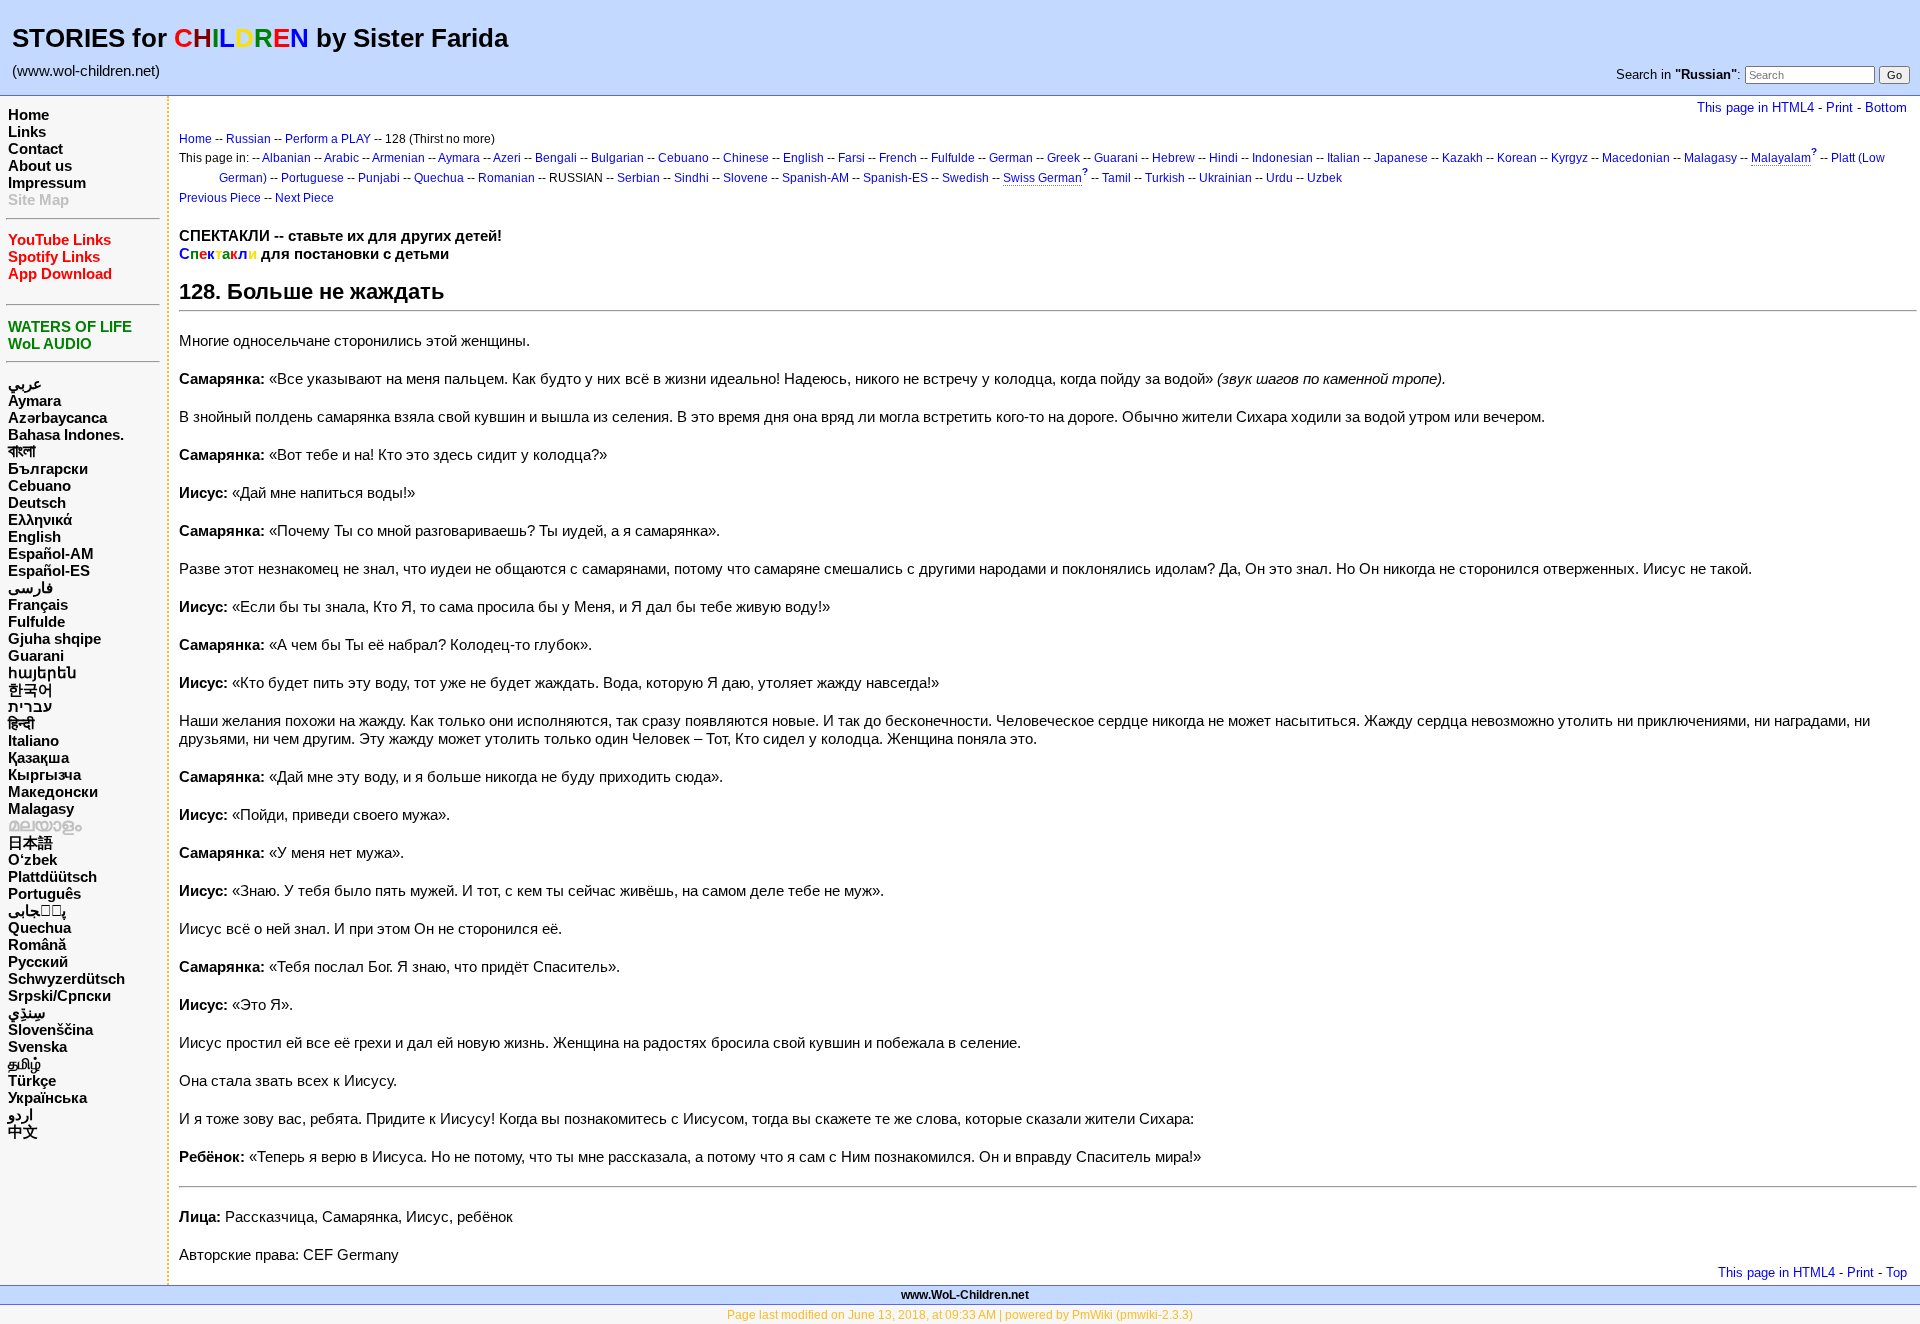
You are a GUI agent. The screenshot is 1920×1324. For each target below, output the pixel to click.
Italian (1343, 158)
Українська (47, 1097)
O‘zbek (32, 859)
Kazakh (1462, 158)
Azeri (507, 158)
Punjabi (379, 178)
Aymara (34, 400)
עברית (30, 706)
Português (44, 893)
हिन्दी (21, 723)
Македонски (53, 791)
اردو (20, 1114)
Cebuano (39, 485)
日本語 (30, 842)
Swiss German (1042, 178)
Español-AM (51, 553)
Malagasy (41, 808)
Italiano (33, 740)
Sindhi (691, 178)
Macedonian (1636, 158)
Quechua (39, 927)
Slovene (745, 178)
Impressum (47, 182)
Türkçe (32, 1080)
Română (37, 944)
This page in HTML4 (1755, 107)
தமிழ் (24, 1063)
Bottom (1886, 107)
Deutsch (37, 502)
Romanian (506, 178)
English (34, 536)
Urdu (1279, 178)
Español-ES (49, 570)
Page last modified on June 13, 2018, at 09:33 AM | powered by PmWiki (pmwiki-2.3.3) (960, 1315)
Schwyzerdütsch (66, 978)
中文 (23, 1131)
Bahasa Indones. (66, 434)
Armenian (398, 158)
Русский (38, 961)
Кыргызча (44, 774)
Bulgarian (617, 158)
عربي (25, 383)
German (1011, 158)
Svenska (37, 1046)
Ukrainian (1225, 178)
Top (1896, 1272)
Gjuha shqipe (54, 638)
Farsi (851, 158)
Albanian (286, 158)
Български (48, 468)
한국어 (30, 689)
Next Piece (304, 198)
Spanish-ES (895, 178)
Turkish (1165, 178)
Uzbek (1324, 178)
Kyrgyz (1569, 158)
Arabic (341, 158)
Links (27, 131)
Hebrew (1173, 158)
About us (40, 165)
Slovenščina (50, 1029)
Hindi (1223, 158)
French (898, 158)
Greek (1063, 158)
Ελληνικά (40, 519)
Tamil (1116, 178)
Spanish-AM (815, 178)
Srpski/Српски (59, 995)
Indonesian (1282, 158)
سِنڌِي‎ (27, 1012)
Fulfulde (36, 621)
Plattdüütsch (52, 876)
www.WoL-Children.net (965, 1295)
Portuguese (312, 178)
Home (28, 114)
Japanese (1401, 158)
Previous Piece (220, 198)
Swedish (965, 178)
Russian (248, 139)
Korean (1517, 158)
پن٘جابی (37, 910)
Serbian (638, 178)
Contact (35, 148)
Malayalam (1781, 158)
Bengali (556, 158)
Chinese (746, 158)
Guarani (36, 655)
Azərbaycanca (57, 417)
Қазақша (38, 757)
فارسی (30, 587)
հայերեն (42, 672)
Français (38, 604)
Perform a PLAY (328, 139)
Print (1839, 107)
